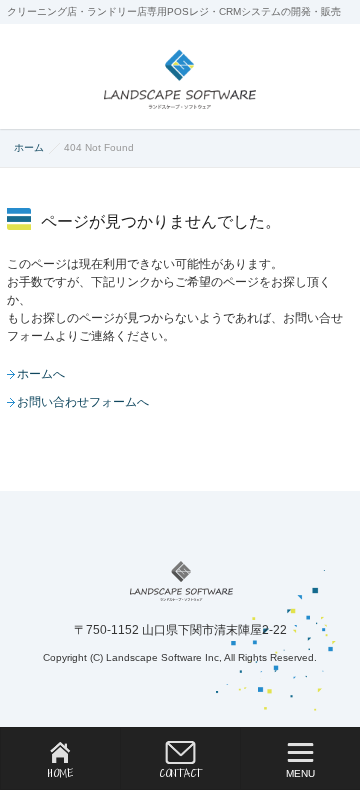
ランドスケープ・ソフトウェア (180, 79)
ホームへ (41, 374)
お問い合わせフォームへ (83, 402)
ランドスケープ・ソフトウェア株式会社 (181, 581)
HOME (60, 773)
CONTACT (180, 773)
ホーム (29, 147)
